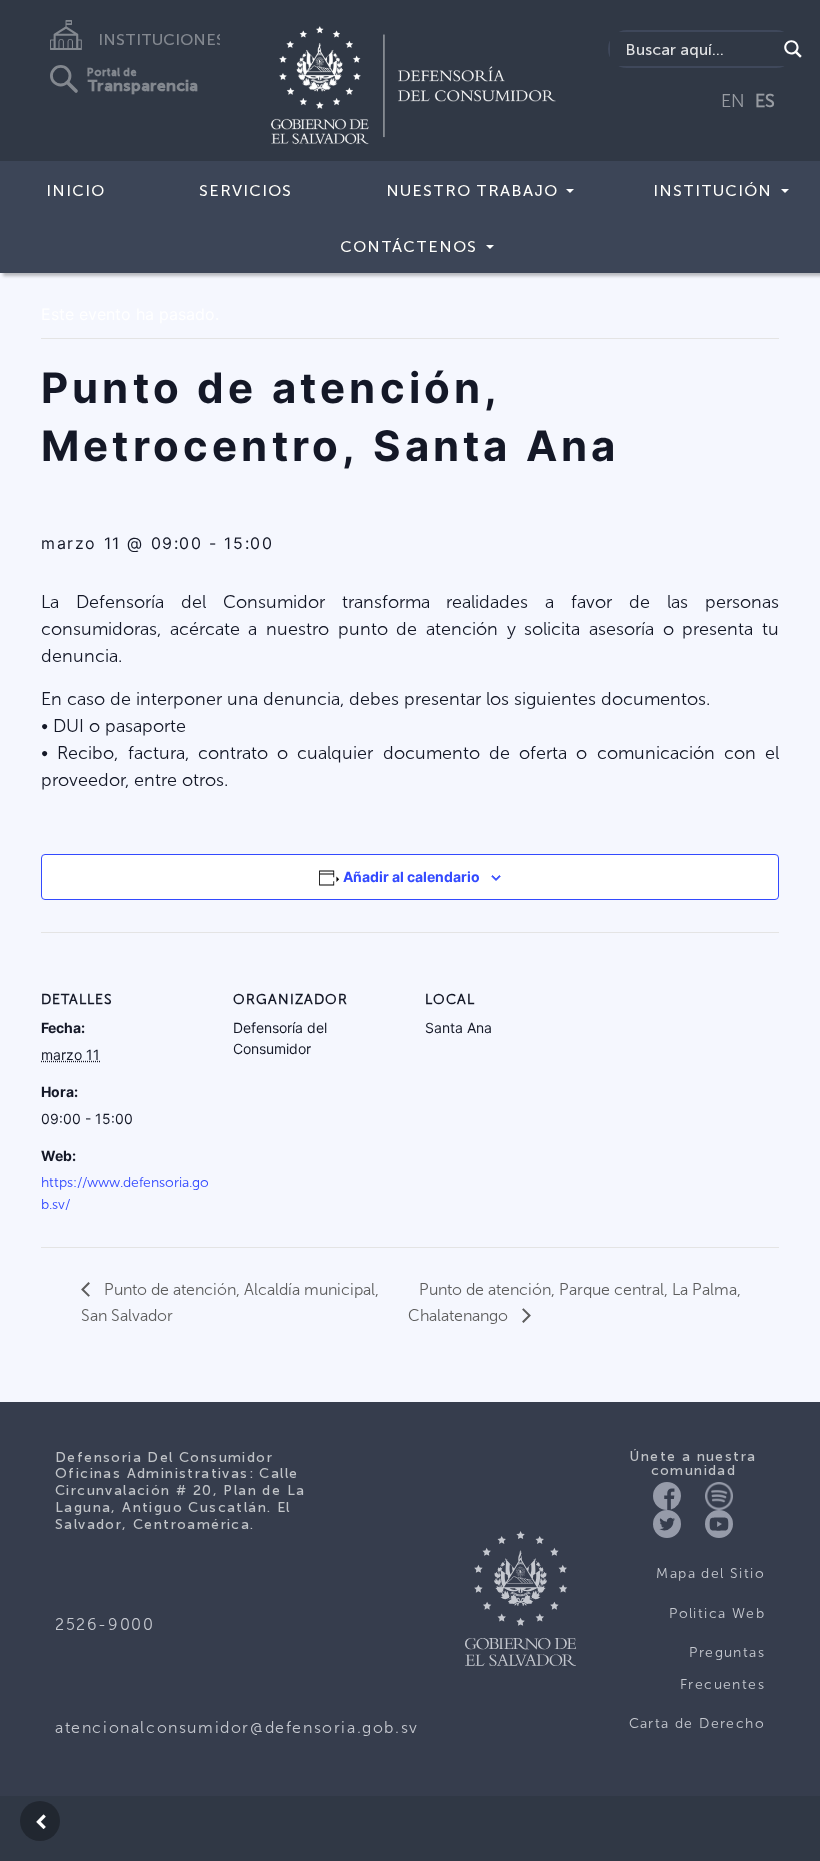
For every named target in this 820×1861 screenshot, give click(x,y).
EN (733, 101)
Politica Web (717, 1613)
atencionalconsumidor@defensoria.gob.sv (237, 1727)
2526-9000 (104, 1624)
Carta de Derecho (697, 1723)
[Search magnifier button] (793, 49)
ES (765, 101)
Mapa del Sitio (710, 1573)
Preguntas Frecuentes (722, 1668)
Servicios (245, 190)
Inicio (75, 190)
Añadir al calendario (411, 876)
